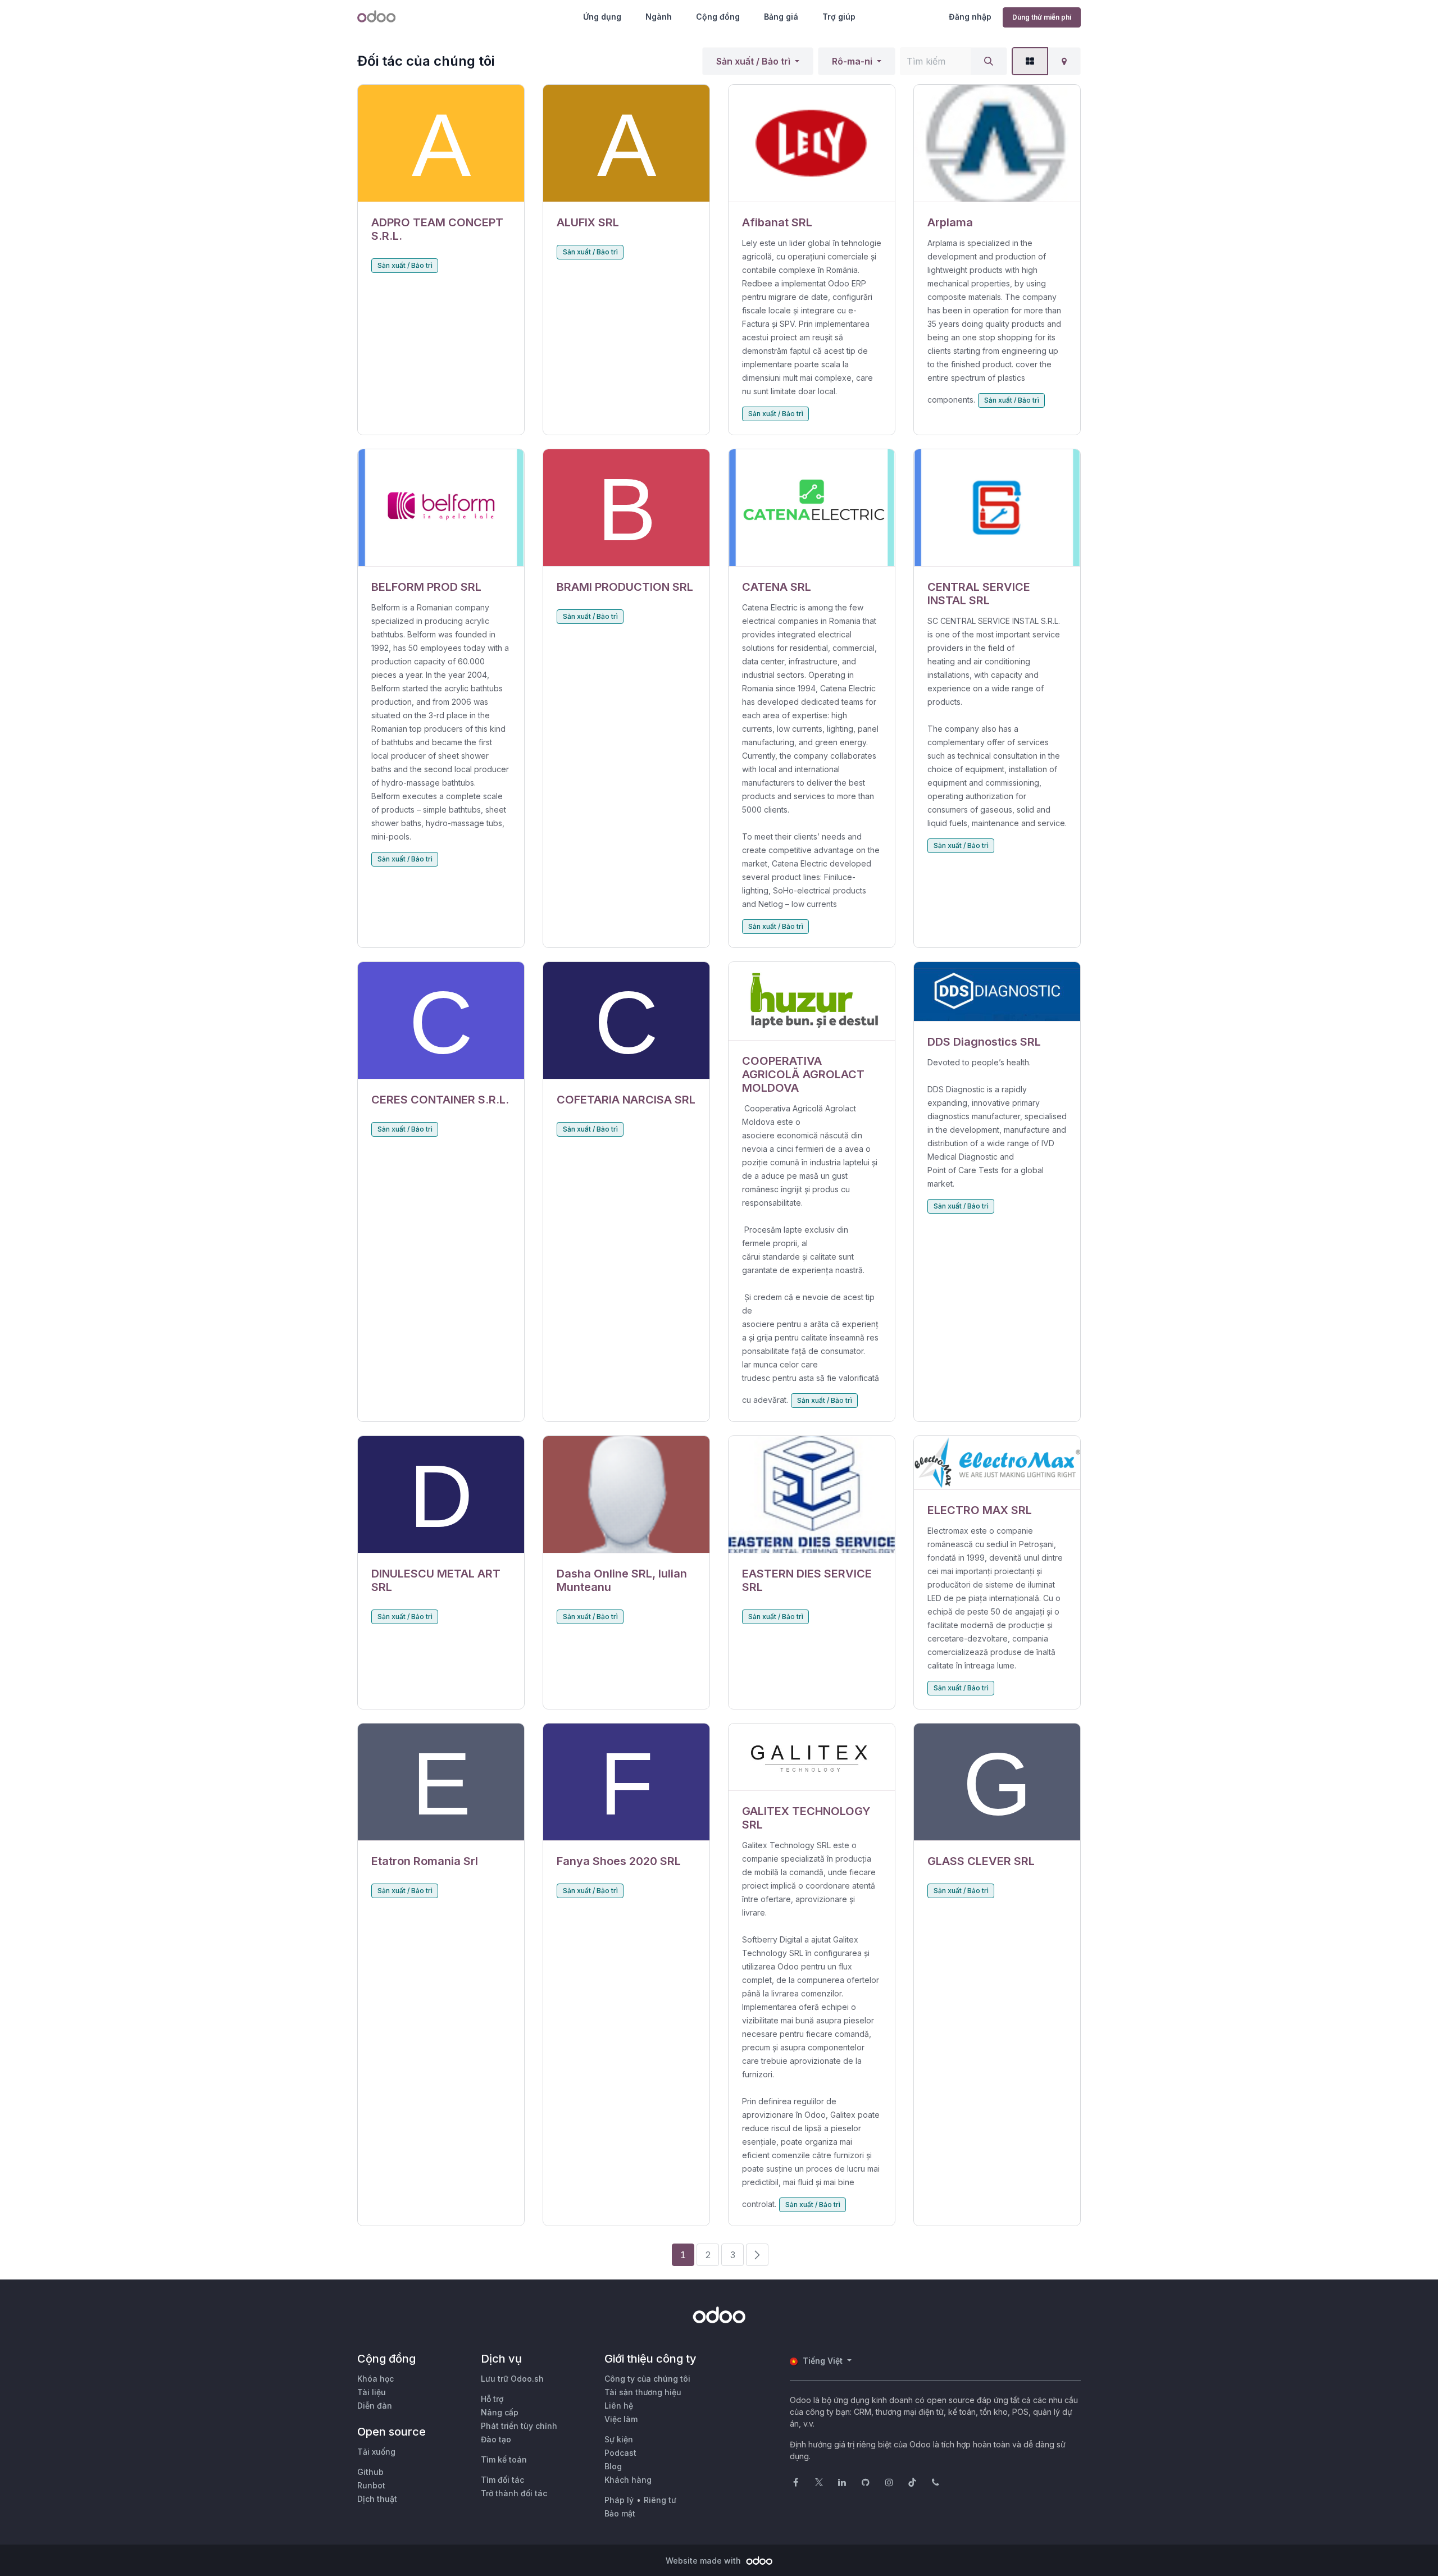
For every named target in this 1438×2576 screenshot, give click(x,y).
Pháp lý (619, 2500)
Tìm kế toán (504, 2459)
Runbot (371, 2485)
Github (370, 2472)
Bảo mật (620, 2513)
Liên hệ (619, 2406)
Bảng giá (781, 17)
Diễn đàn (375, 2406)
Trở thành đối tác (514, 2493)
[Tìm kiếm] (989, 61)
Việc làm (621, 2419)
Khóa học (376, 2379)
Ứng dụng (602, 17)
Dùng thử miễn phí (1042, 17)
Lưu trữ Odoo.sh (512, 2379)
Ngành (659, 17)
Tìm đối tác (502, 2480)
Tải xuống (376, 2452)
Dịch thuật (377, 2499)
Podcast (620, 2453)
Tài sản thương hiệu (643, 2392)
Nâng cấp (500, 2412)
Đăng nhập (970, 17)
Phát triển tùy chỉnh (519, 2426)
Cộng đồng (718, 17)
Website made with (704, 2561)
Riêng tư (660, 2500)
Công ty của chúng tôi (647, 2379)
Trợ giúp (839, 17)
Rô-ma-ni (852, 61)
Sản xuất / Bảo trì (753, 61)
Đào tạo (496, 2439)
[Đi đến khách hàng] (441, 143)
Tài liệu (372, 2392)
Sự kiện (619, 2439)
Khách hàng (628, 2480)
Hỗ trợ (492, 2399)
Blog (613, 2466)
